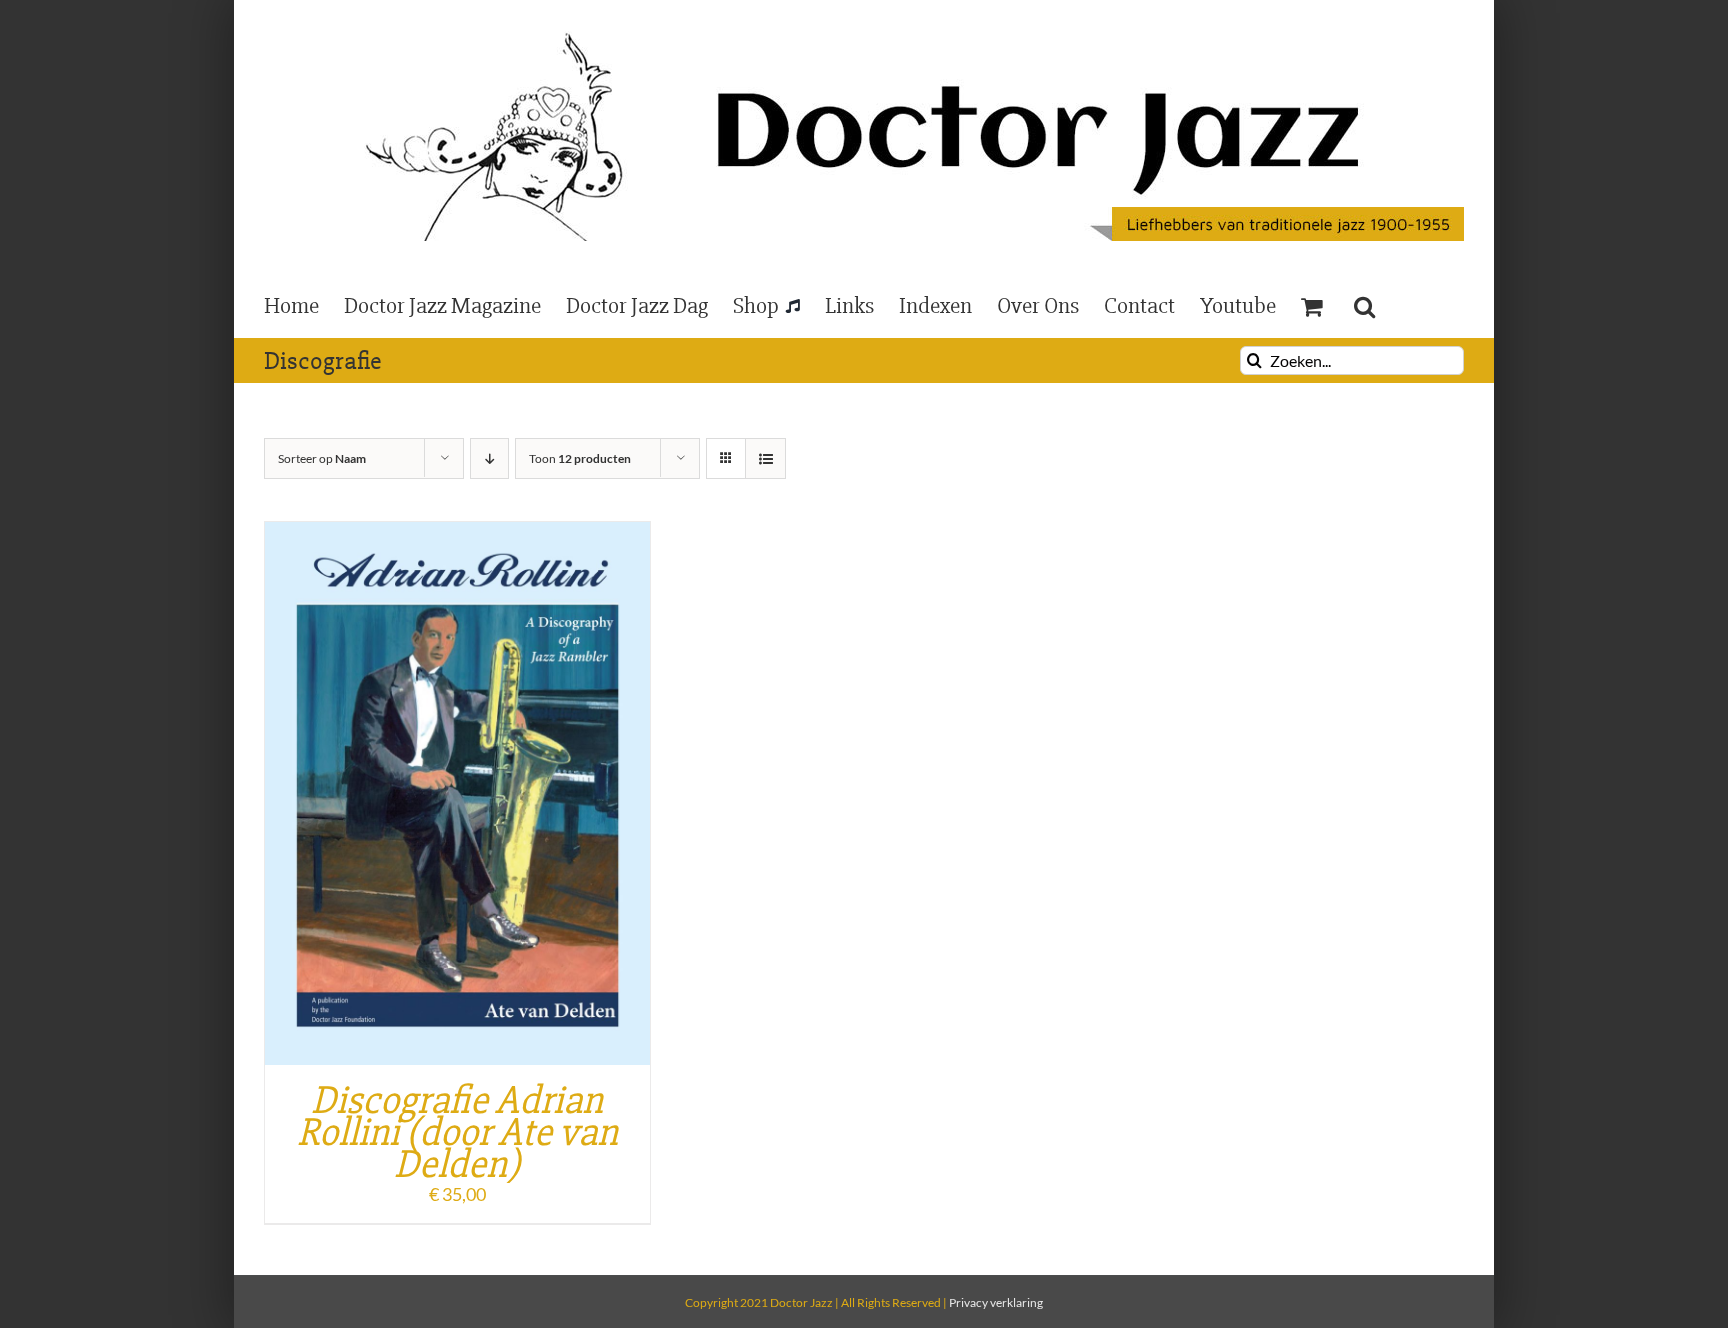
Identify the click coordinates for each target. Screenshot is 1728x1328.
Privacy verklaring (996, 1302)
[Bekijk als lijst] (765, 458)
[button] (1364, 305)
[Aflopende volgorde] (489, 458)
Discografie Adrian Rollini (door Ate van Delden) (457, 1132)
